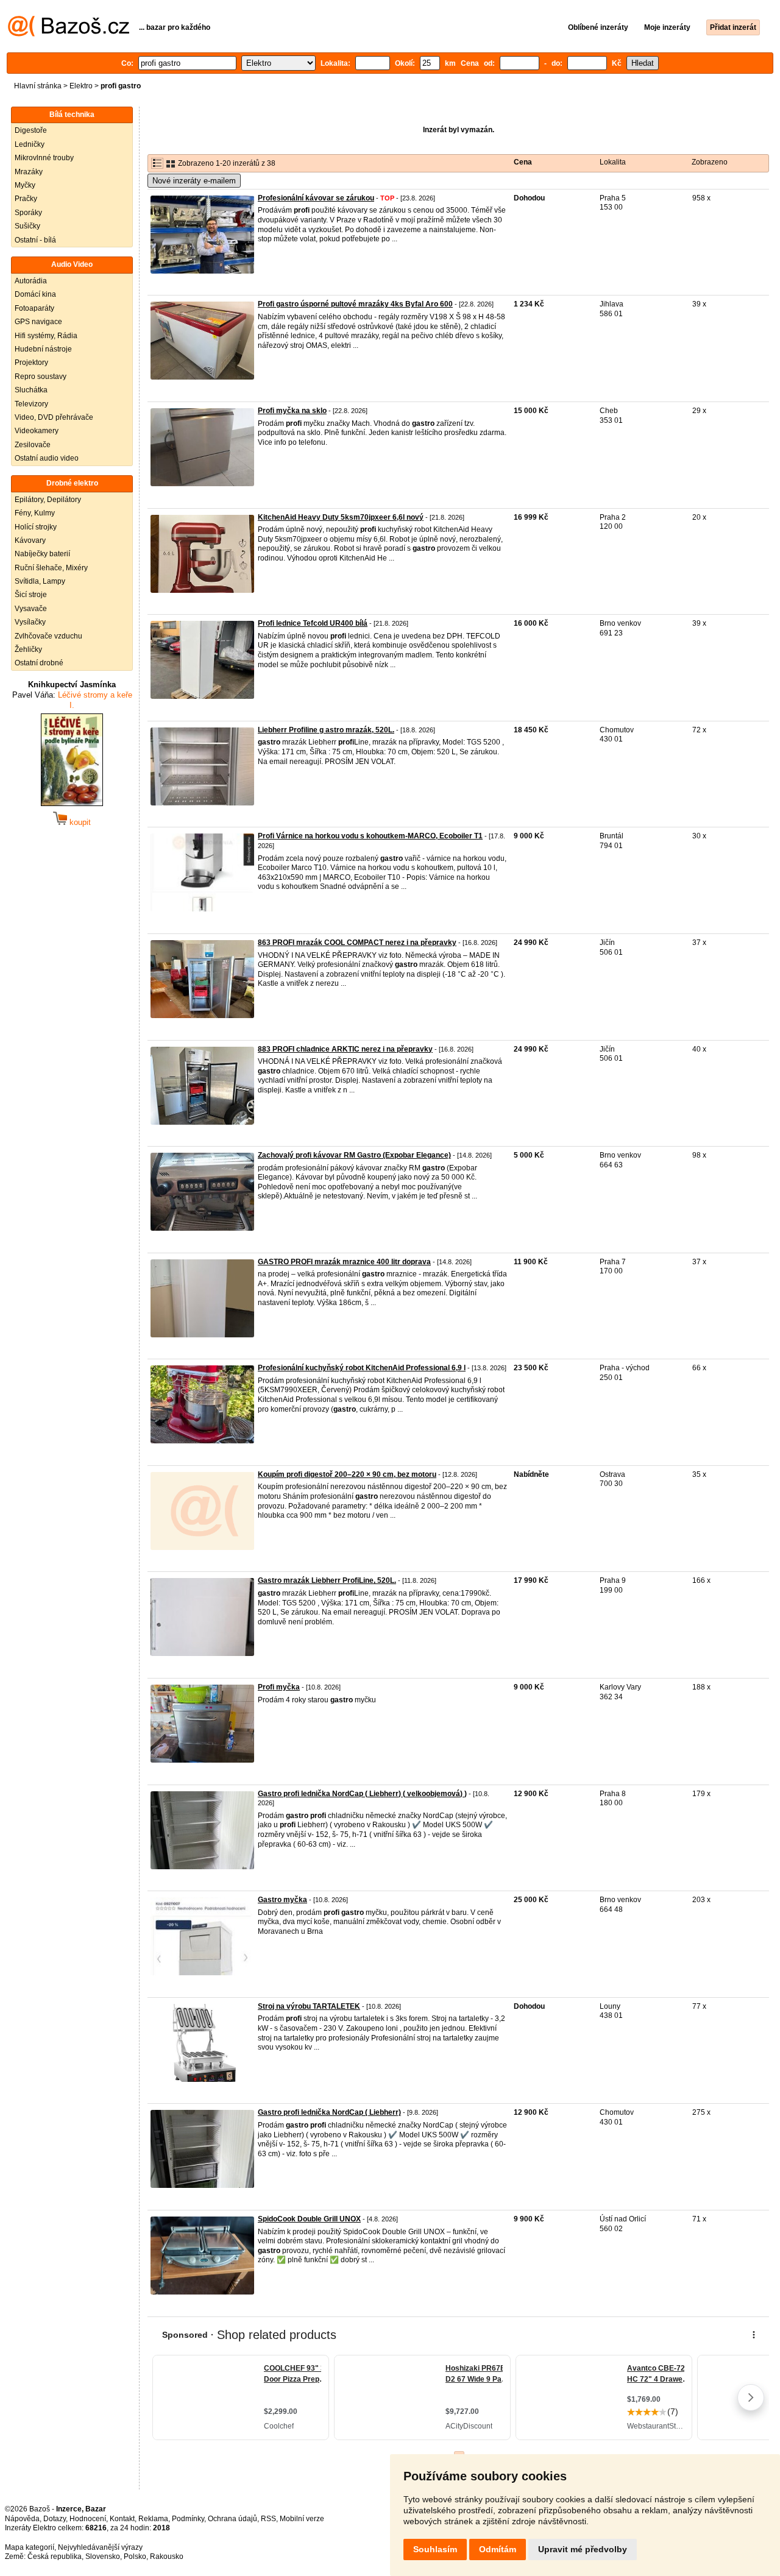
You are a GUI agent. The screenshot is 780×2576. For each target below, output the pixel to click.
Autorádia (31, 281)
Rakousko (167, 2557)
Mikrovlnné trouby (44, 158)
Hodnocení (88, 2519)
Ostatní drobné (39, 663)
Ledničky (30, 144)
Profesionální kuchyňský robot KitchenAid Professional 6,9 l (362, 1368)
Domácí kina (35, 294)
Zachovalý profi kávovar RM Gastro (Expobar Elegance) (354, 1155)
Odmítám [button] (498, 2549)
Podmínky (188, 2519)
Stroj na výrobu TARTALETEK (309, 2006)
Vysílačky (30, 622)
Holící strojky (36, 527)
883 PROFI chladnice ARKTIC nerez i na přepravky (345, 1049)
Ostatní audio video (47, 458)
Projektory (31, 363)
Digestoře (31, 130)
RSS (268, 2519)
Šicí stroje (31, 595)
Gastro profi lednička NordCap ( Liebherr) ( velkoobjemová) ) (362, 1794)
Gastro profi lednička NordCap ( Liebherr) (329, 2112)
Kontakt (122, 2519)
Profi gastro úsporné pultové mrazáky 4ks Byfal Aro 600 (355, 304)
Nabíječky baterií (42, 554)
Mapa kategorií (30, 2547)
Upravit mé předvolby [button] (583, 2549)
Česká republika (55, 2557)
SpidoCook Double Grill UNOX (309, 2219)
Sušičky (27, 226)
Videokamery (37, 431)
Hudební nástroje (43, 349)
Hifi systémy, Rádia (46, 336)
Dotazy (55, 2519)
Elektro (81, 86)
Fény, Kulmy (35, 513)
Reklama (153, 2519)
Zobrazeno (710, 162)
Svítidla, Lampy (40, 581)
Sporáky (28, 213)
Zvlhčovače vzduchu (48, 636)
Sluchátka (31, 390)
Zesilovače (33, 445)
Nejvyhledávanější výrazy (100, 2547)
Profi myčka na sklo (292, 411)
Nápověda (22, 2519)
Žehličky (28, 649)
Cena (523, 162)
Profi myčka (279, 1687)
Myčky (25, 185)
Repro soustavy (41, 377)
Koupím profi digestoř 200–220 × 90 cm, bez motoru (347, 1474)
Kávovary (30, 540)
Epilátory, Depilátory (48, 500)
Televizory (31, 404)
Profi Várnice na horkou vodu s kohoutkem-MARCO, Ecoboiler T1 (370, 836)
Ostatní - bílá (35, 240)
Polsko (135, 2557)
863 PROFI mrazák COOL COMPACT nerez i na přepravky (357, 943)
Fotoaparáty (34, 308)
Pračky (26, 199)
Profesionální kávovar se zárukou (316, 198)
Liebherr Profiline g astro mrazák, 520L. (326, 730)
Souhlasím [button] (435, 2549)
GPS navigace (38, 322)
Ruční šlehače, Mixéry (51, 568)
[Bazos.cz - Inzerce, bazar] (69, 34)
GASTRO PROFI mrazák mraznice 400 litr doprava (344, 1262)
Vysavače (31, 609)
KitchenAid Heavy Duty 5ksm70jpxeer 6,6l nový (341, 517)
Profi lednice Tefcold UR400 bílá (313, 623)
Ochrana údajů (232, 2519)
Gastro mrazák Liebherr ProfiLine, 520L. (327, 1580)
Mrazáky (29, 172)
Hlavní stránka (38, 86)
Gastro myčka (282, 1900)
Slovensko (103, 2557)
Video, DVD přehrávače (54, 417)
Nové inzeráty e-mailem (194, 181)
